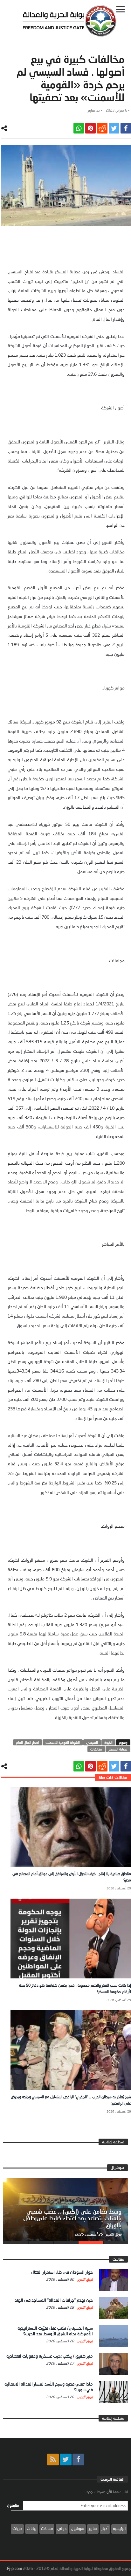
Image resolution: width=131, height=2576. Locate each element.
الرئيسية (119, 2528)
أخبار (105, 2528)
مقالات (47, 2528)
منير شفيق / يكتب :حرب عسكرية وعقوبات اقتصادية (50, 2356)
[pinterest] (90, 128)
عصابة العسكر (118, 1749)
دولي (62, 2528)
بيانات (32, 2528)
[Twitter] (66, 2460)
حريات (17, 2528)
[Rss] (53, 2460)
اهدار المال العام (28, 1742)
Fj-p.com (14, 2568)
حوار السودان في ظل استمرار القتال (62, 2272)
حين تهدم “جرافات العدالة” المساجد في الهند (54, 2300)
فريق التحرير (113, 2234)
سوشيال (78, 2528)
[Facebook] (78, 2460)
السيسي (92, 1742)
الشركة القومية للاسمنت (63, 1742)
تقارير (91, 110)
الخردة (108, 1742)
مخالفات (96, 1749)
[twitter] (114, 128)
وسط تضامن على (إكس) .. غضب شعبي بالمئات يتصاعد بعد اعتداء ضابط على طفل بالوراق (72, 2218)
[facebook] (126, 128)
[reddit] (102, 128)
